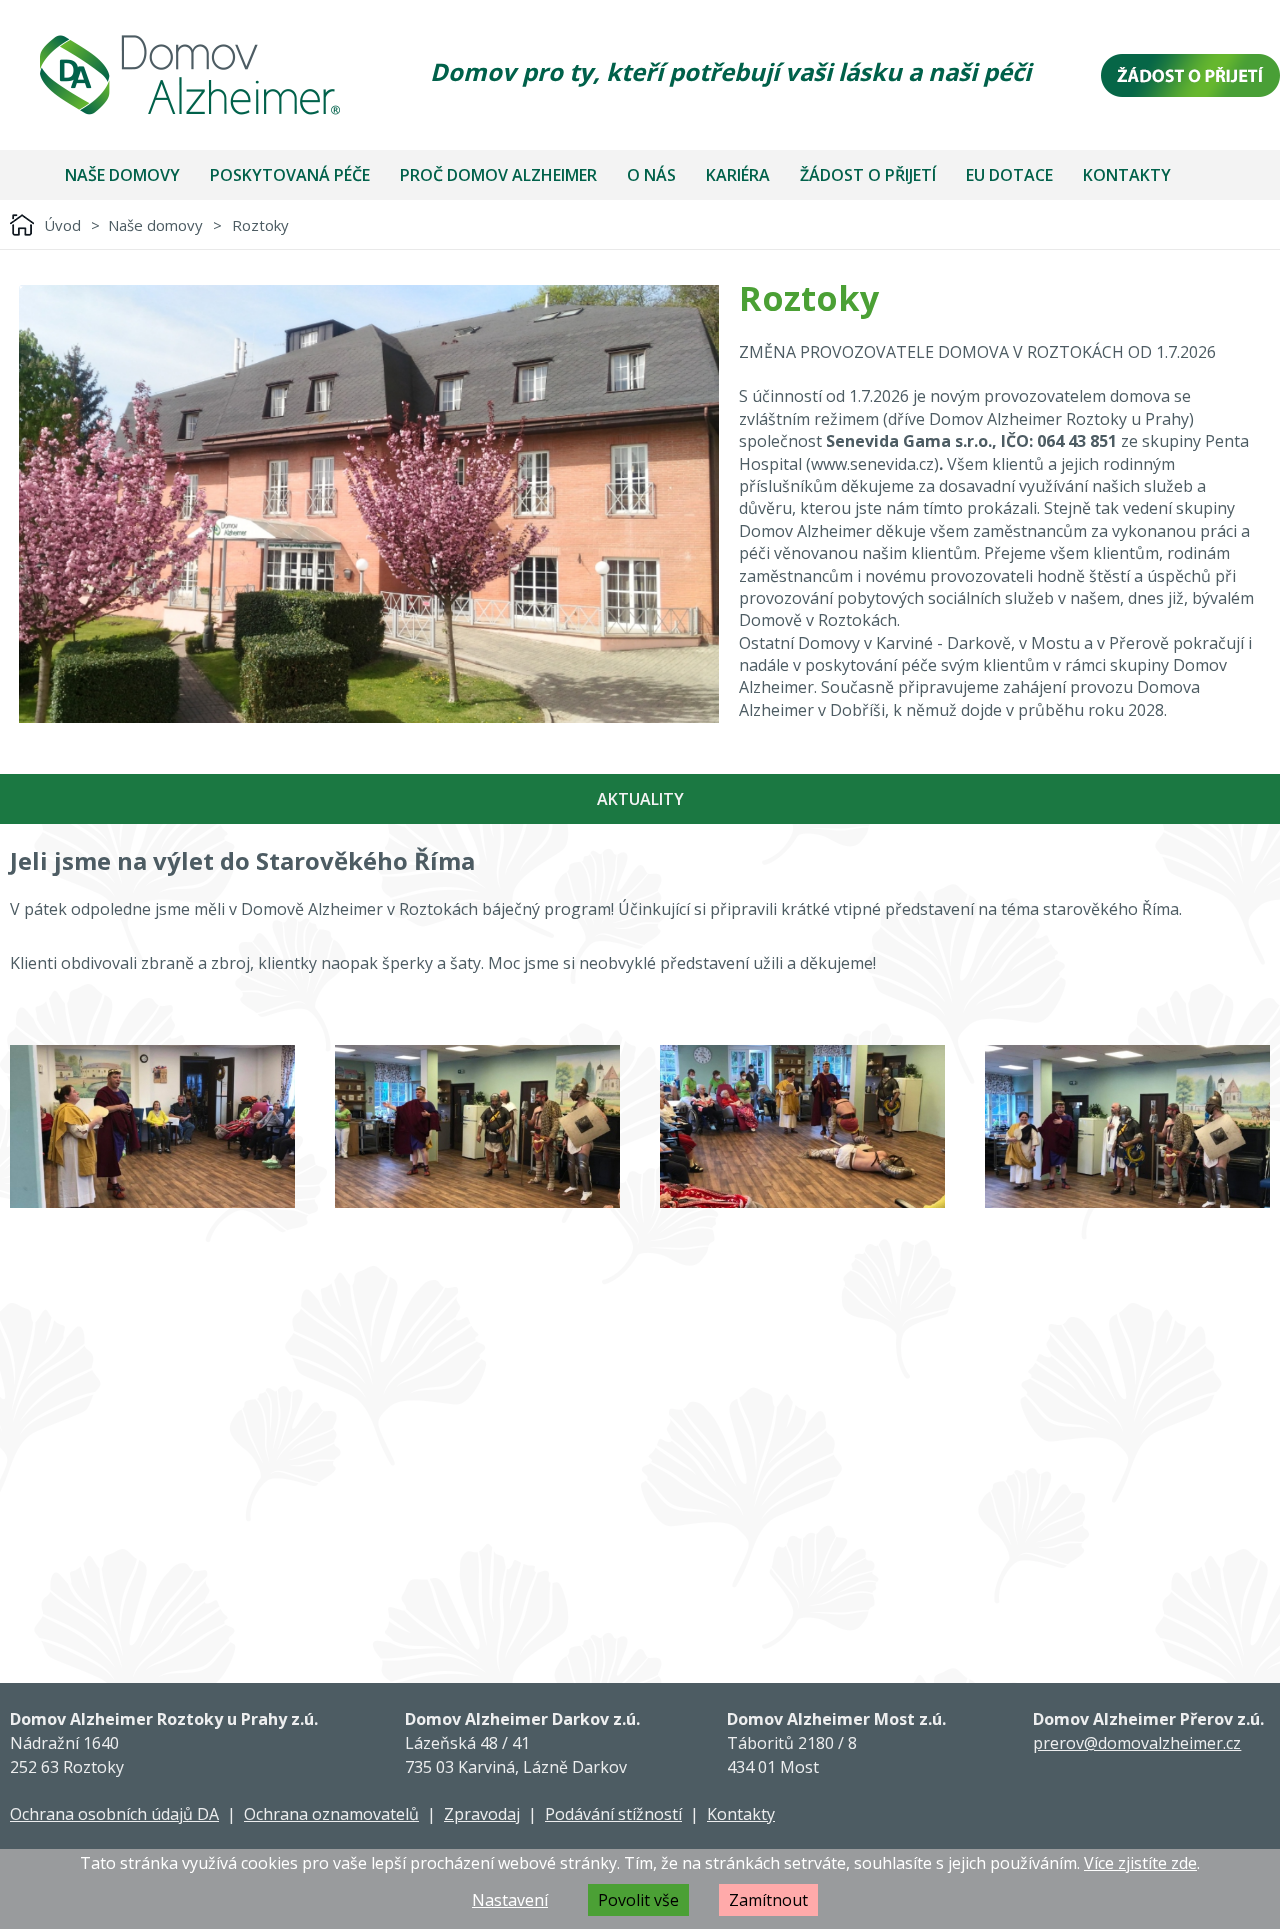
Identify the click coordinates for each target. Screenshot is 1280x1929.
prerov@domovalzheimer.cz (1137, 1743)
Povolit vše (638, 1900)
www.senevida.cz (872, 464)
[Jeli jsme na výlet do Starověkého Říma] (152, 1126)
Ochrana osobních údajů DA (114, 1814)
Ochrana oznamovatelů (331, 1814)
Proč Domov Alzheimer (498, 175)
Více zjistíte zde (1140, 1863)
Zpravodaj (482, 1814)
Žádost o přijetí (868, 175)
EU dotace (1009, 175)
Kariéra (738, 175)
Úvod (62, 225)
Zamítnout (768, 1900)
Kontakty (1127, 175)
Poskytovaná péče (290, 175)
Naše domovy (122, 175)
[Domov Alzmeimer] (190, 75)
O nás (651, 175)
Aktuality (640, 799)
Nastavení (510, 1900)
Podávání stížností (613, 1814)
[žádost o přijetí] (1190, 75)
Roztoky (260, 225)
